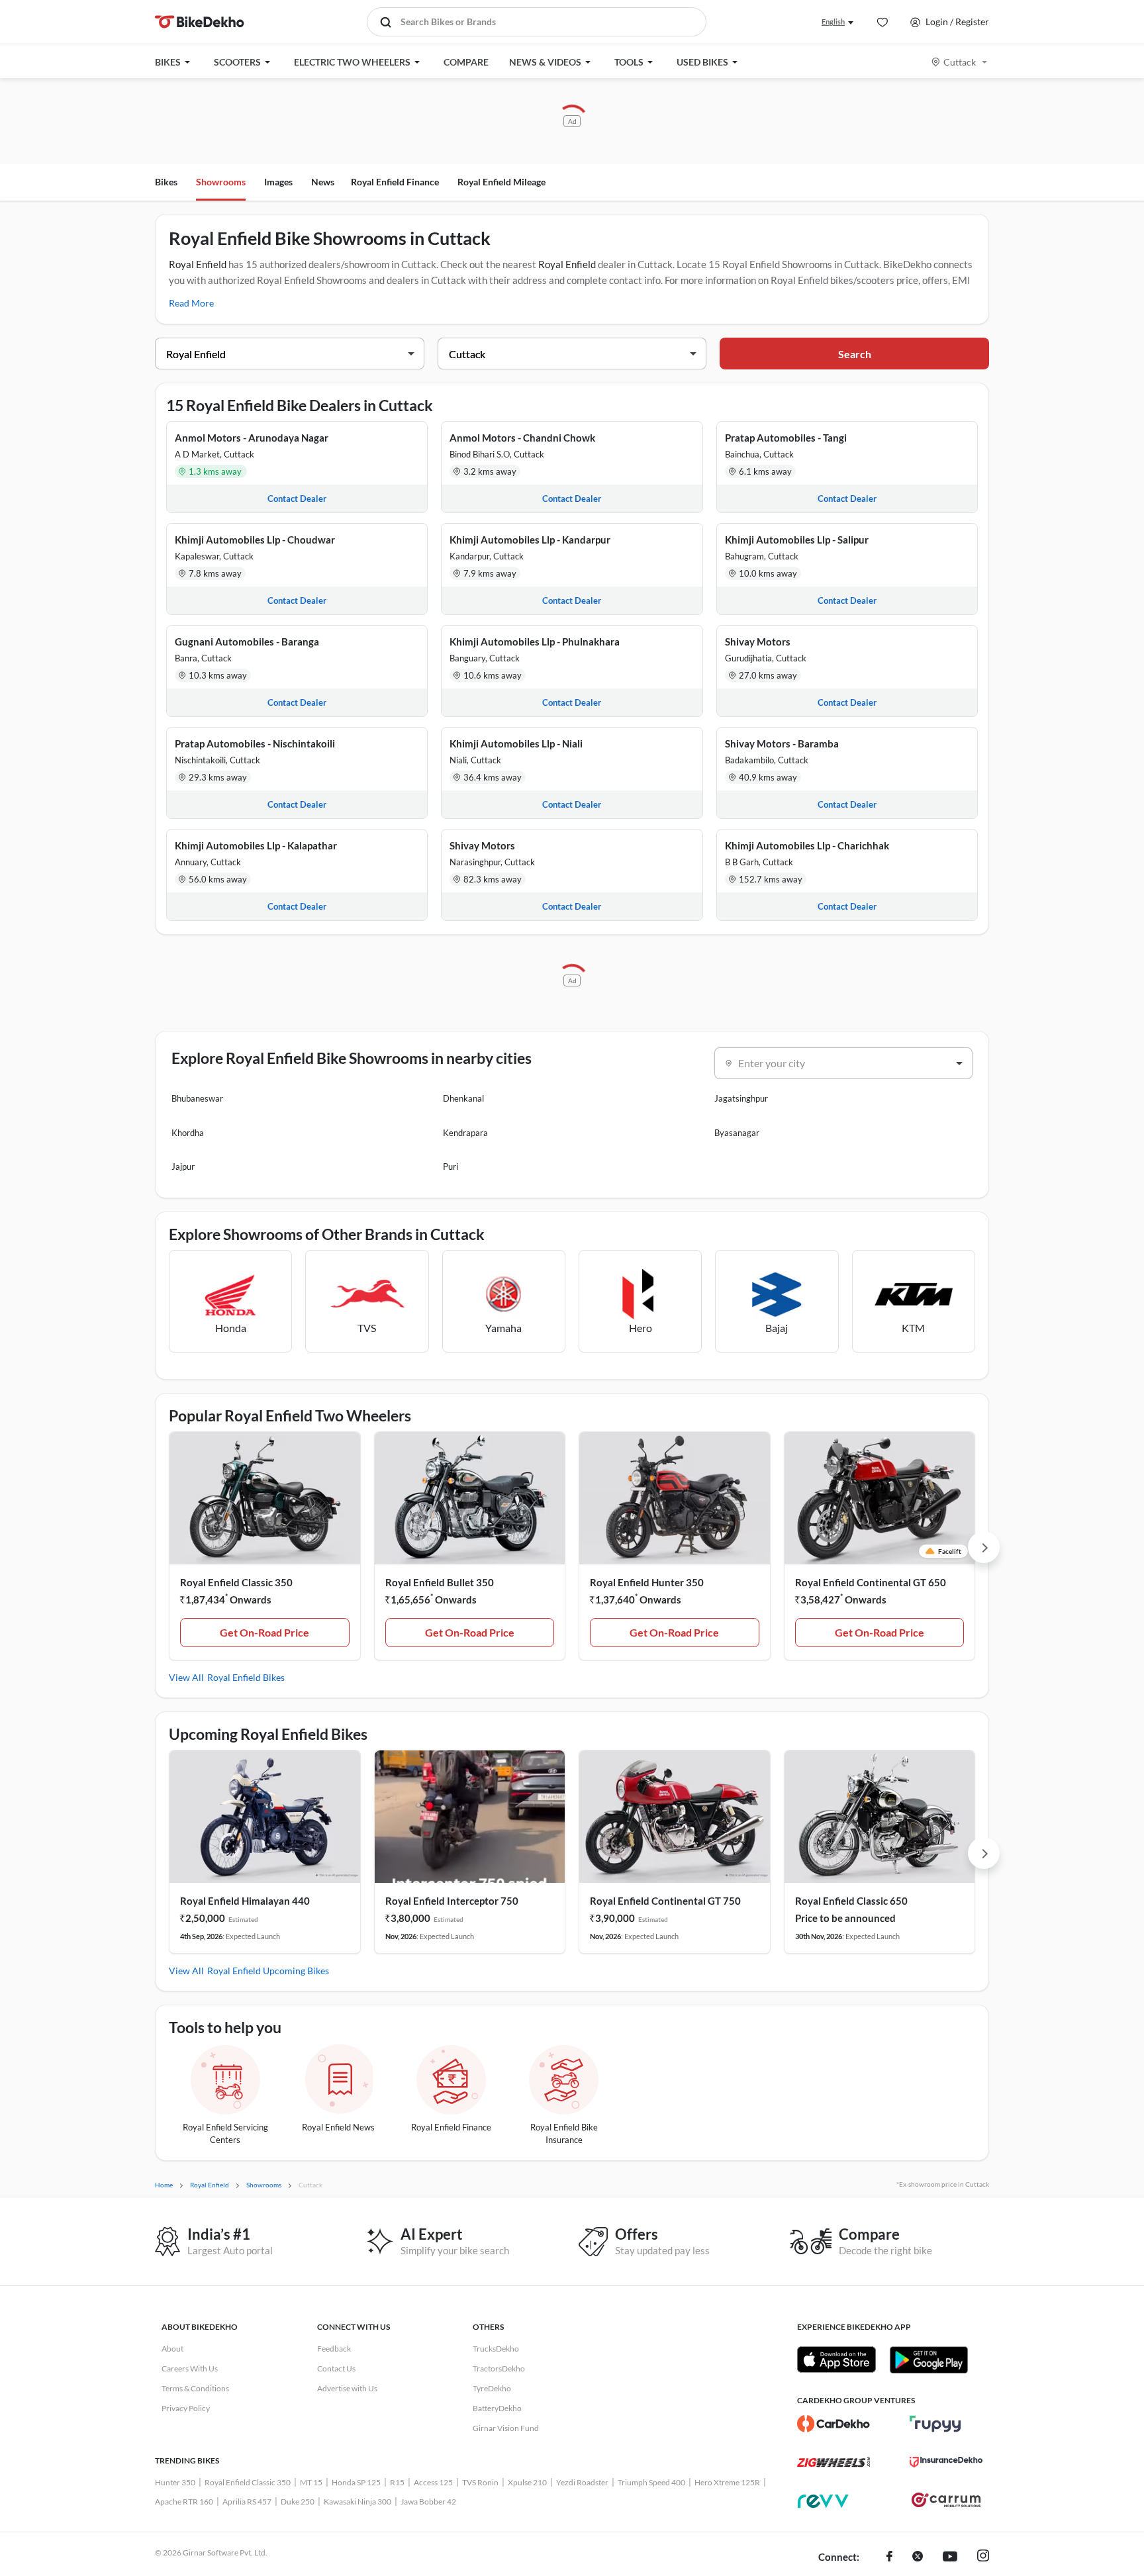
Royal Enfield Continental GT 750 (665, 1901)
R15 (397, 2482)
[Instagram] (983, 2557)
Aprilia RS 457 (247, 2502)
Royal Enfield (198, 264)
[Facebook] (889, 2557)
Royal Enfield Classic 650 (851, 1901)
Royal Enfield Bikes (246, 1677)
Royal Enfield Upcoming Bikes (268, 1971)
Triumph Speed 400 (651, 2482)
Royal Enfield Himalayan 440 (245, 1901)
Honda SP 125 (356, 2482)
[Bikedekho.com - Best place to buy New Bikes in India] (200, 22)
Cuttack (960, 62)
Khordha (188, 1133)
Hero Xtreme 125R (727, 2482)
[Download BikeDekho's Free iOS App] (836, 2360)
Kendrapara (465, 1133)
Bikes (166, 182)
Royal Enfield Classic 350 (236, 1582)
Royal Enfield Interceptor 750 (452, 1901)
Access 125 (433, 2482)
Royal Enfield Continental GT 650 (871, 1582)
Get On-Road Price (264, 1632)
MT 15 (311, 2482)
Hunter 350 (175, 2482)
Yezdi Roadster (582, 2482)
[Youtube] (950, 2557)
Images (278, 182)
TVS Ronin (480, 2482)
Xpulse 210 (527, 2482)
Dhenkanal (463, 1098)
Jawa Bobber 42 (428, 2502)
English (833, 22)
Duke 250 (298, 2502)
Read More (191, 303)
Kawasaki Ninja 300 (358, 2502)
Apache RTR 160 (184, 2502)
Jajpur (183, 1167)
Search (855, 354)
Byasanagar (737, 1133)
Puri (451, 1167)
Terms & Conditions (195, 2388)
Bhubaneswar (197, 1098)
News (323, 182)
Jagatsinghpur (741, 1098)
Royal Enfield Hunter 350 (647, 1582)
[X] (918, 2557)
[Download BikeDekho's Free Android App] (929, 2360)
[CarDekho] (834, 2424)
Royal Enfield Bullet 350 (440, 1582)
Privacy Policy (186, 2408)
